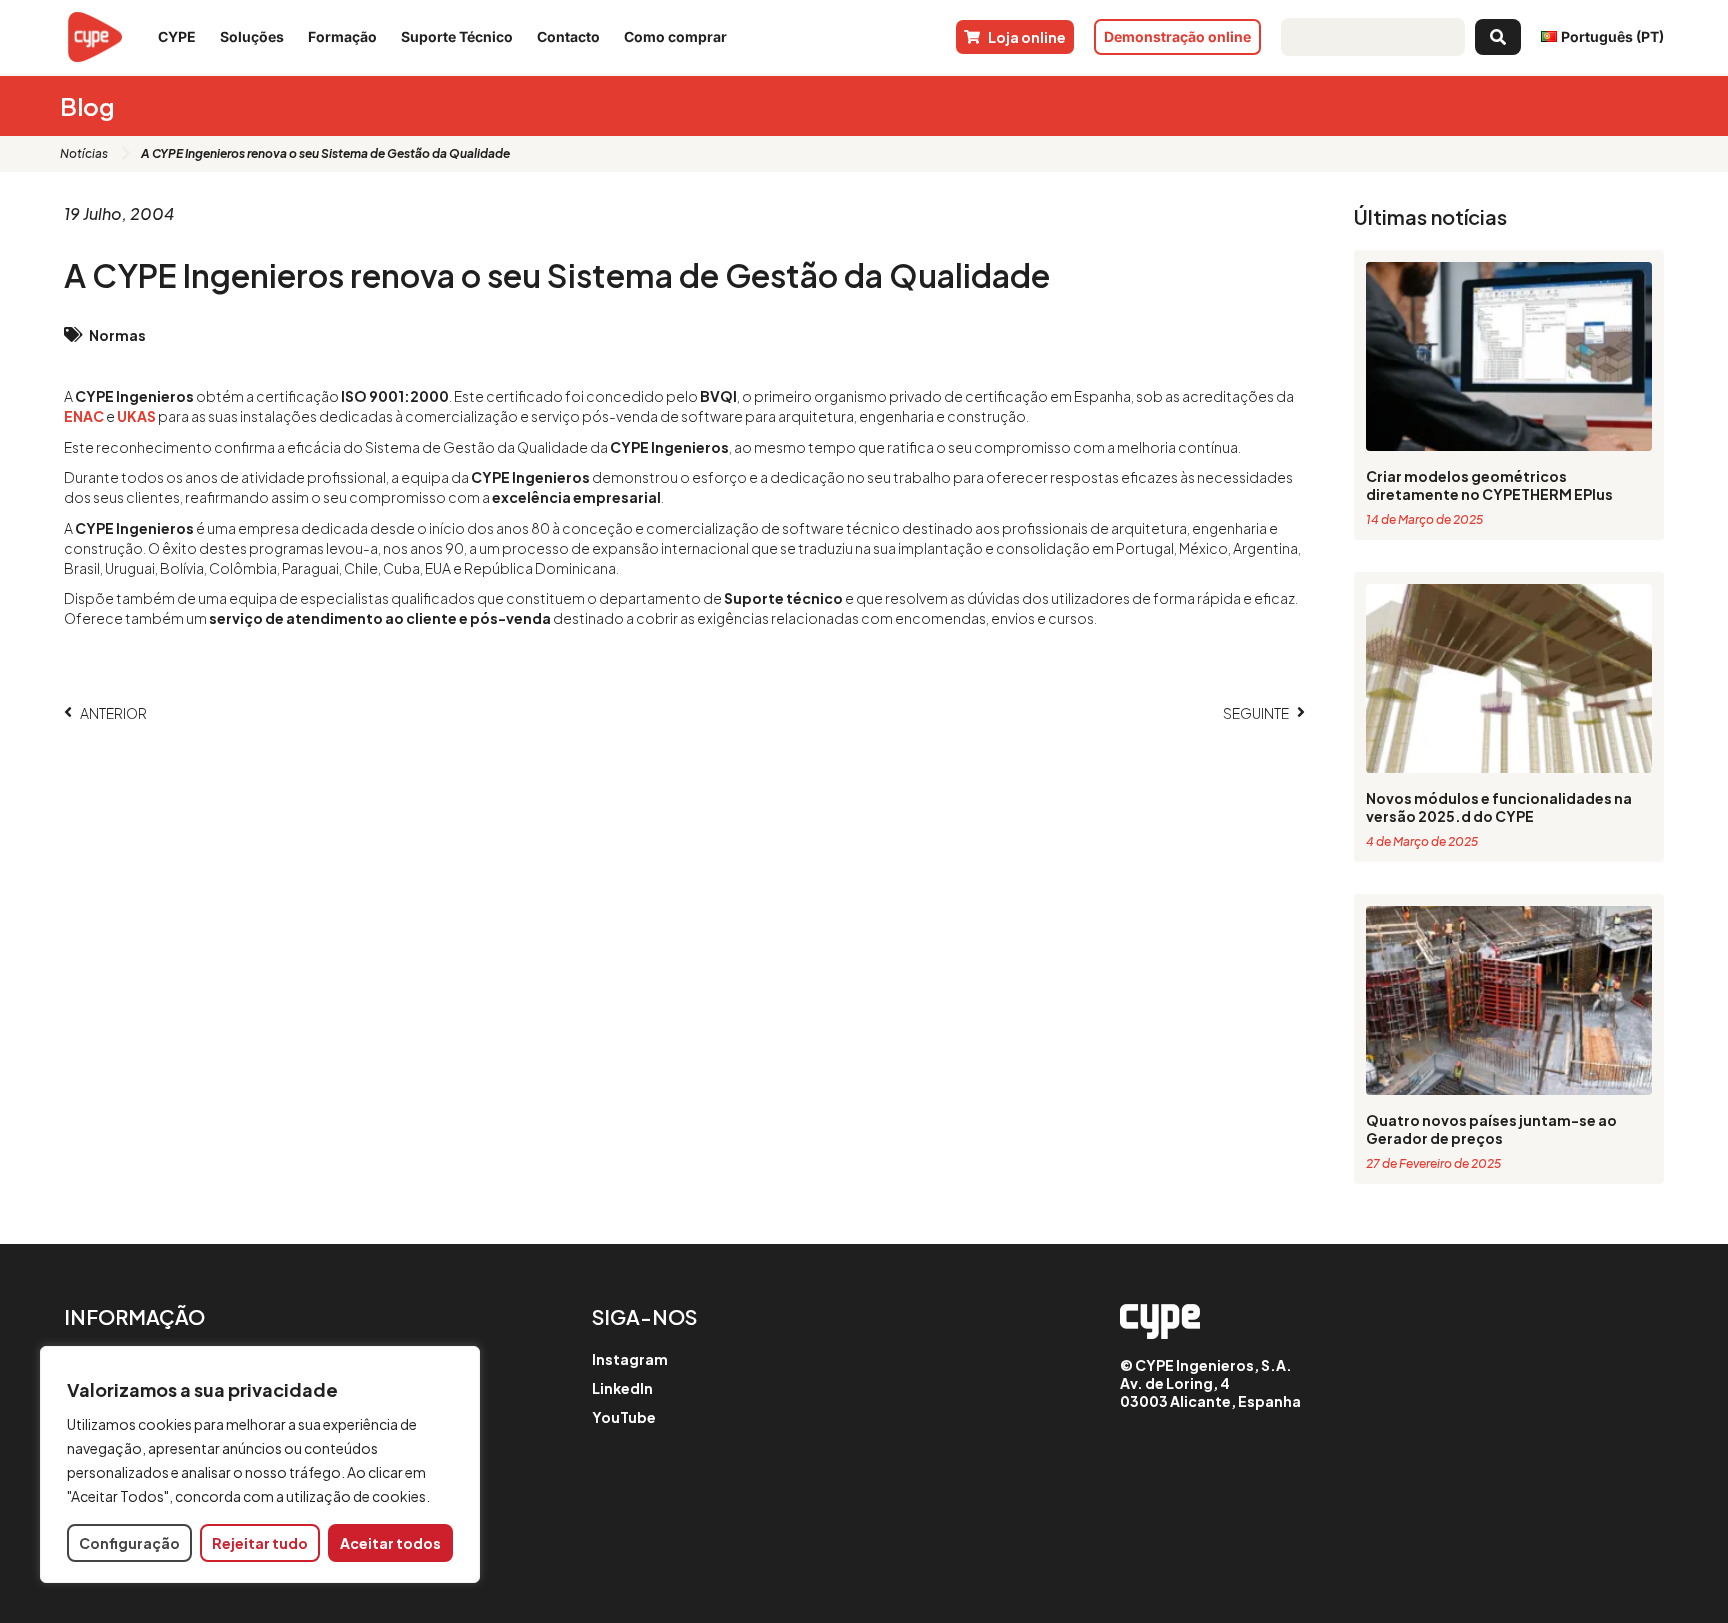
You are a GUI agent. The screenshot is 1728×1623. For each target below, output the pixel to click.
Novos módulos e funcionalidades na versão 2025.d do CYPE (1499, 807)
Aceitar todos (390, 1543)
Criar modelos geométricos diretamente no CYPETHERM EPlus (1489, 485)
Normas (117, 335)
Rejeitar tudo (260, 1543)
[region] (260, 1464)
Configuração (129, 1543)
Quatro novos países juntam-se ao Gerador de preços (1491, 1129)
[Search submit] (1498, 37)
